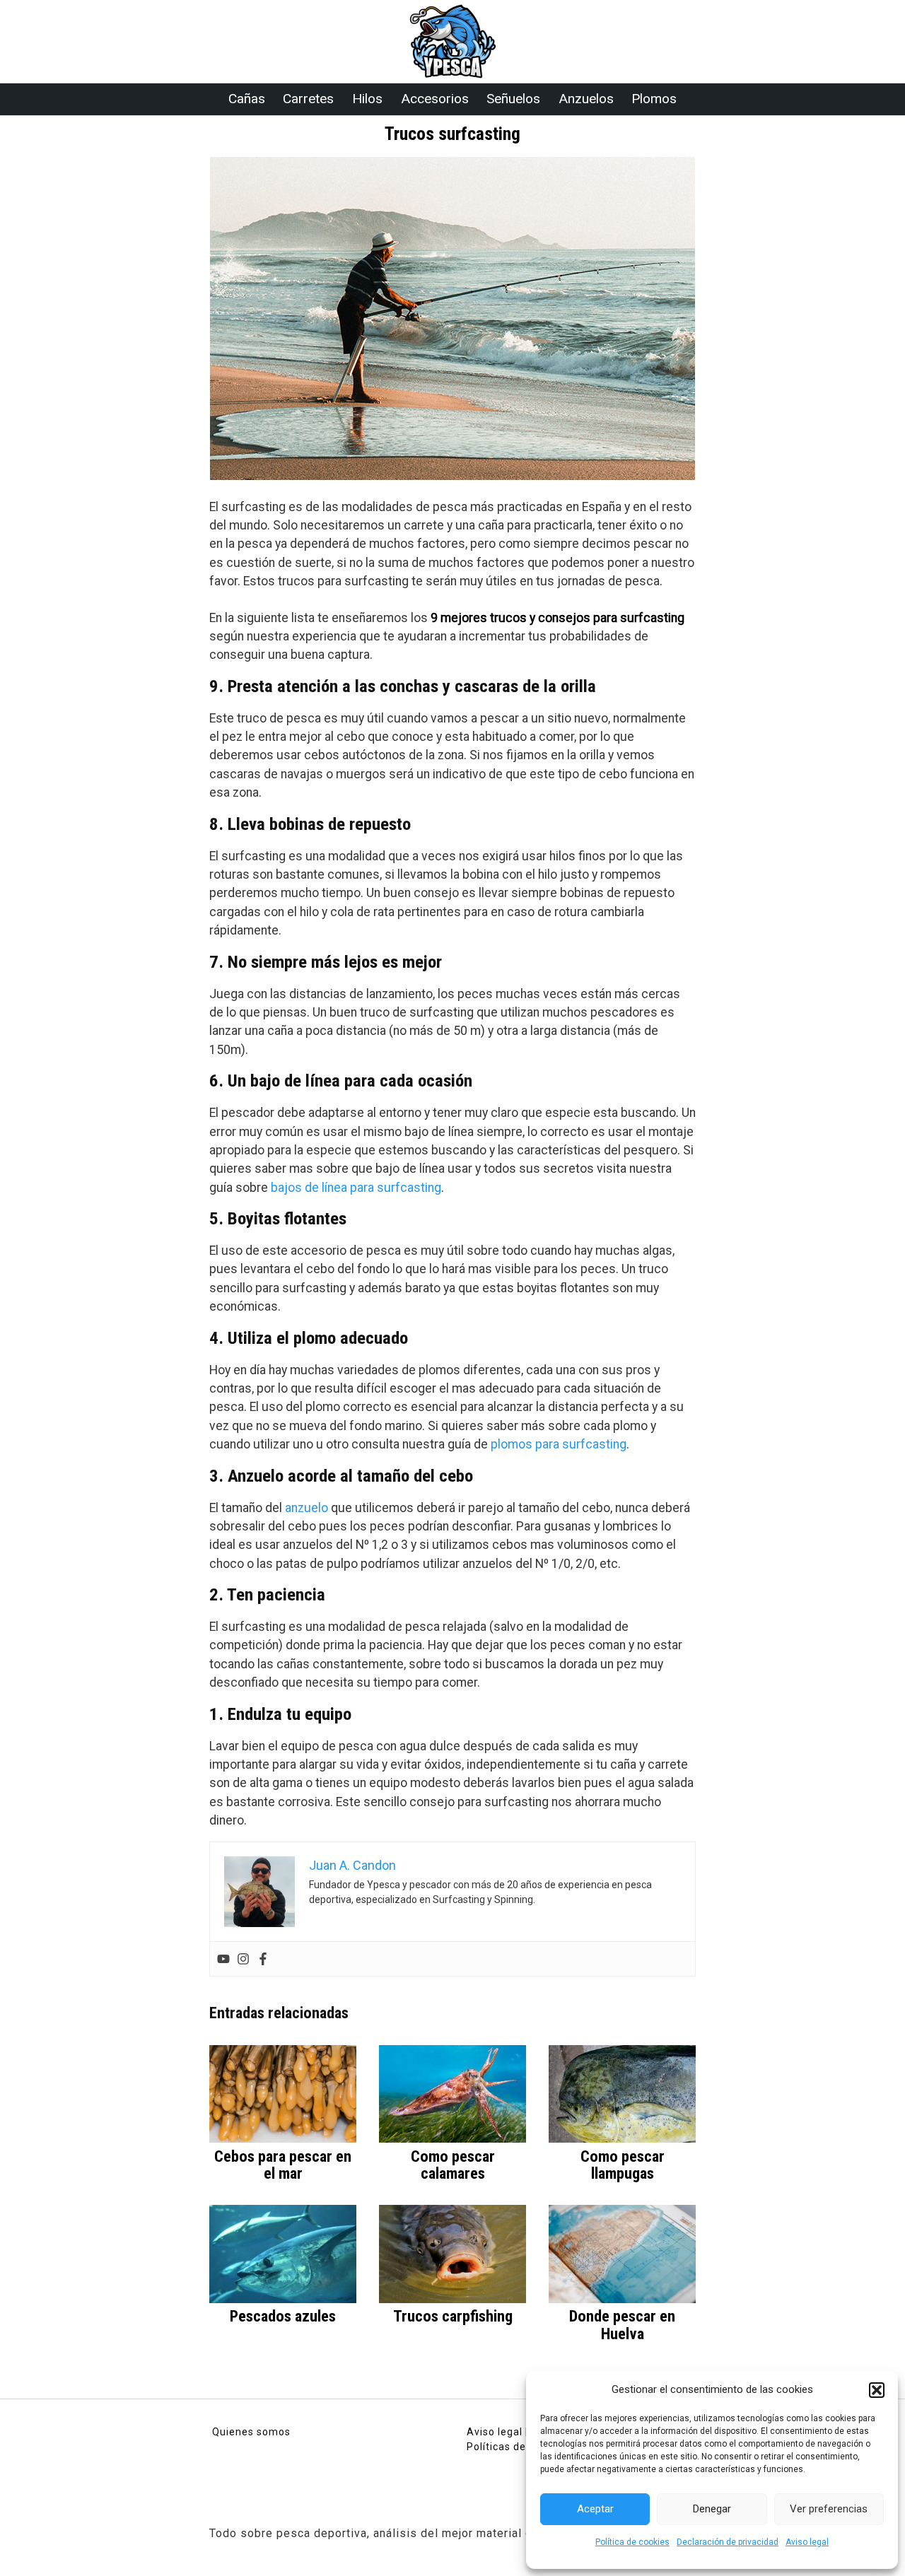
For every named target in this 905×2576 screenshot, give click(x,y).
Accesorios (435, 99)
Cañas (247, 99)
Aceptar (595, 2509)
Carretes (308, 99)
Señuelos (513, 99)
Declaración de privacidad (728, 2542)
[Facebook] (263, 1959)
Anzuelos (586, 99)
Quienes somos (251, 2432)
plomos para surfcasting (559, 1444)
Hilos (367, 99)
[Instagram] (243, 1959)
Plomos (654, 99)
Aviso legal (807, 2542)
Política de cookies (632, 2542)
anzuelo (306, 1508)
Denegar (712, 2509)
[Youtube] (223, 1959)
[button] (877, 2390)
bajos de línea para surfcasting (356, 1188)
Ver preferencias (829, 2509)
